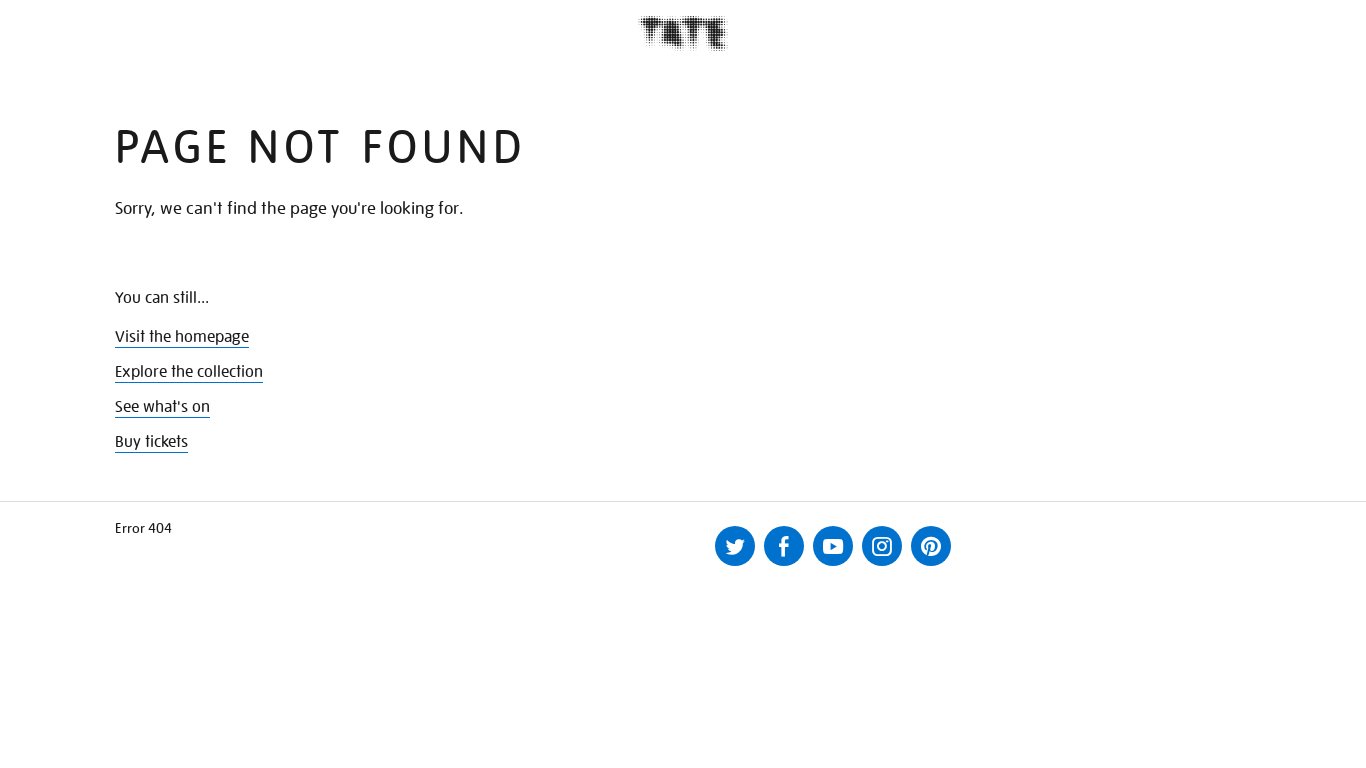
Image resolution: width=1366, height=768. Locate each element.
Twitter (735, 546)
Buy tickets (151, 442)
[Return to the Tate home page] (683, 33)
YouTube (833, 546)
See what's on (162, 407)
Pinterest (931, 546)
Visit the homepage (182, 337)
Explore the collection (189, 372)
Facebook (784, 546)
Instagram (882, 546)
